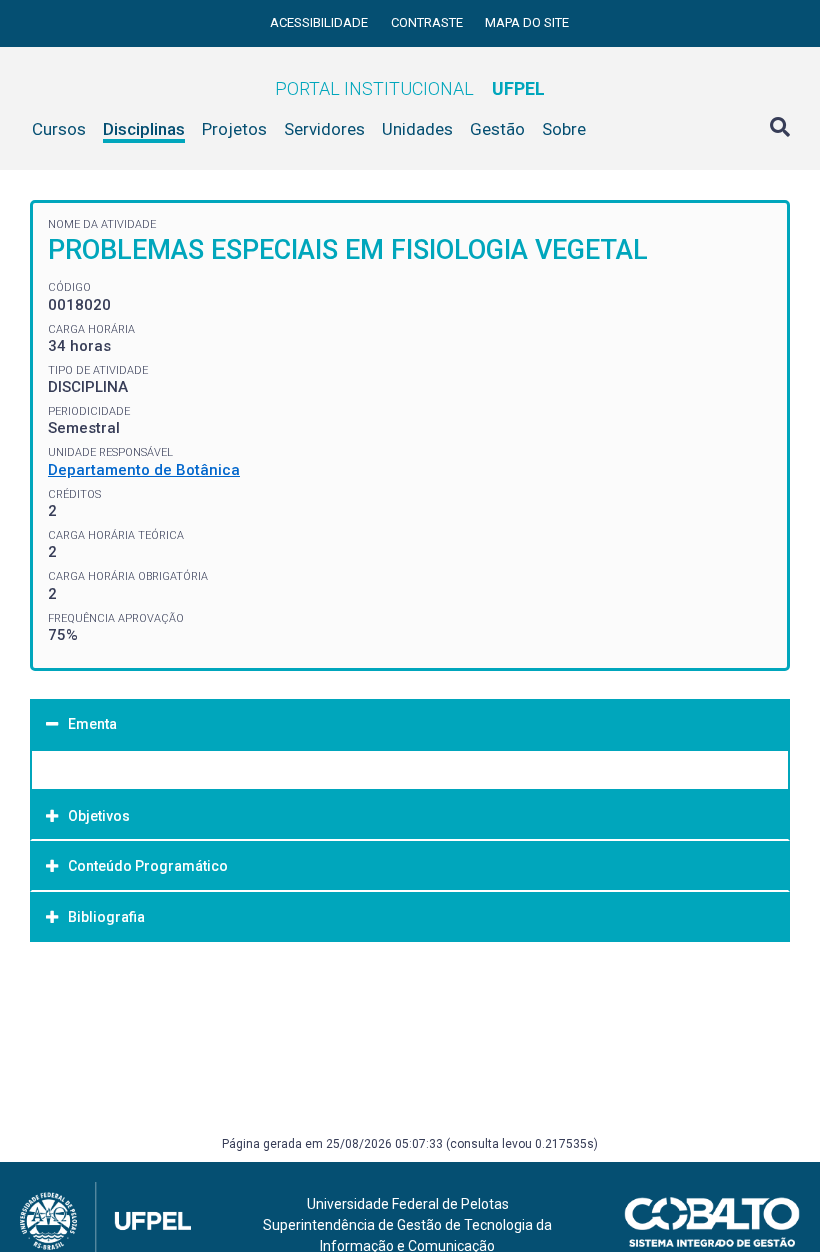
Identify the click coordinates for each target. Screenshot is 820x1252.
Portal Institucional (410, 88)
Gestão (497, 129)
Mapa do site (527, 22)
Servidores (324, 129)
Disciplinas (144, 129)
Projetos (234, 129)
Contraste (428, 22)
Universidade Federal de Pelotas (408, 1204)
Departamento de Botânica (144, 470)
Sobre (564, 129)
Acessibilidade (320, 22)
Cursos (59, 129)
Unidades (417, 129)
